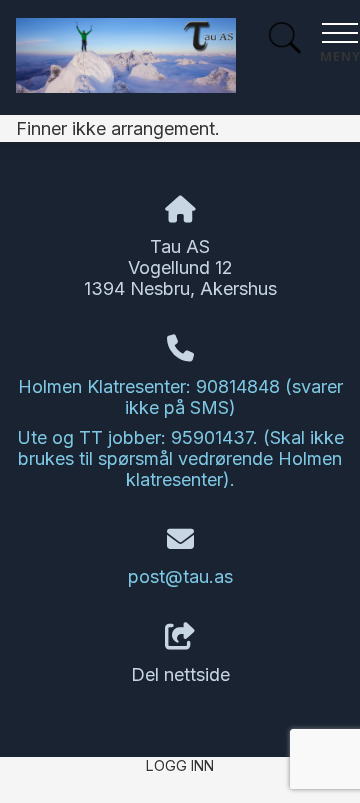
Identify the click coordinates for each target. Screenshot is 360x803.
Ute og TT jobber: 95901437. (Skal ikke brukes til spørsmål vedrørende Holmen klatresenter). (180, 458)
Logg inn (180, 765)
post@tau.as (180, 576)
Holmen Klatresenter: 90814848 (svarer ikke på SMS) (180, 397)
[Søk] (285, 40)
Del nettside (180, 674)
